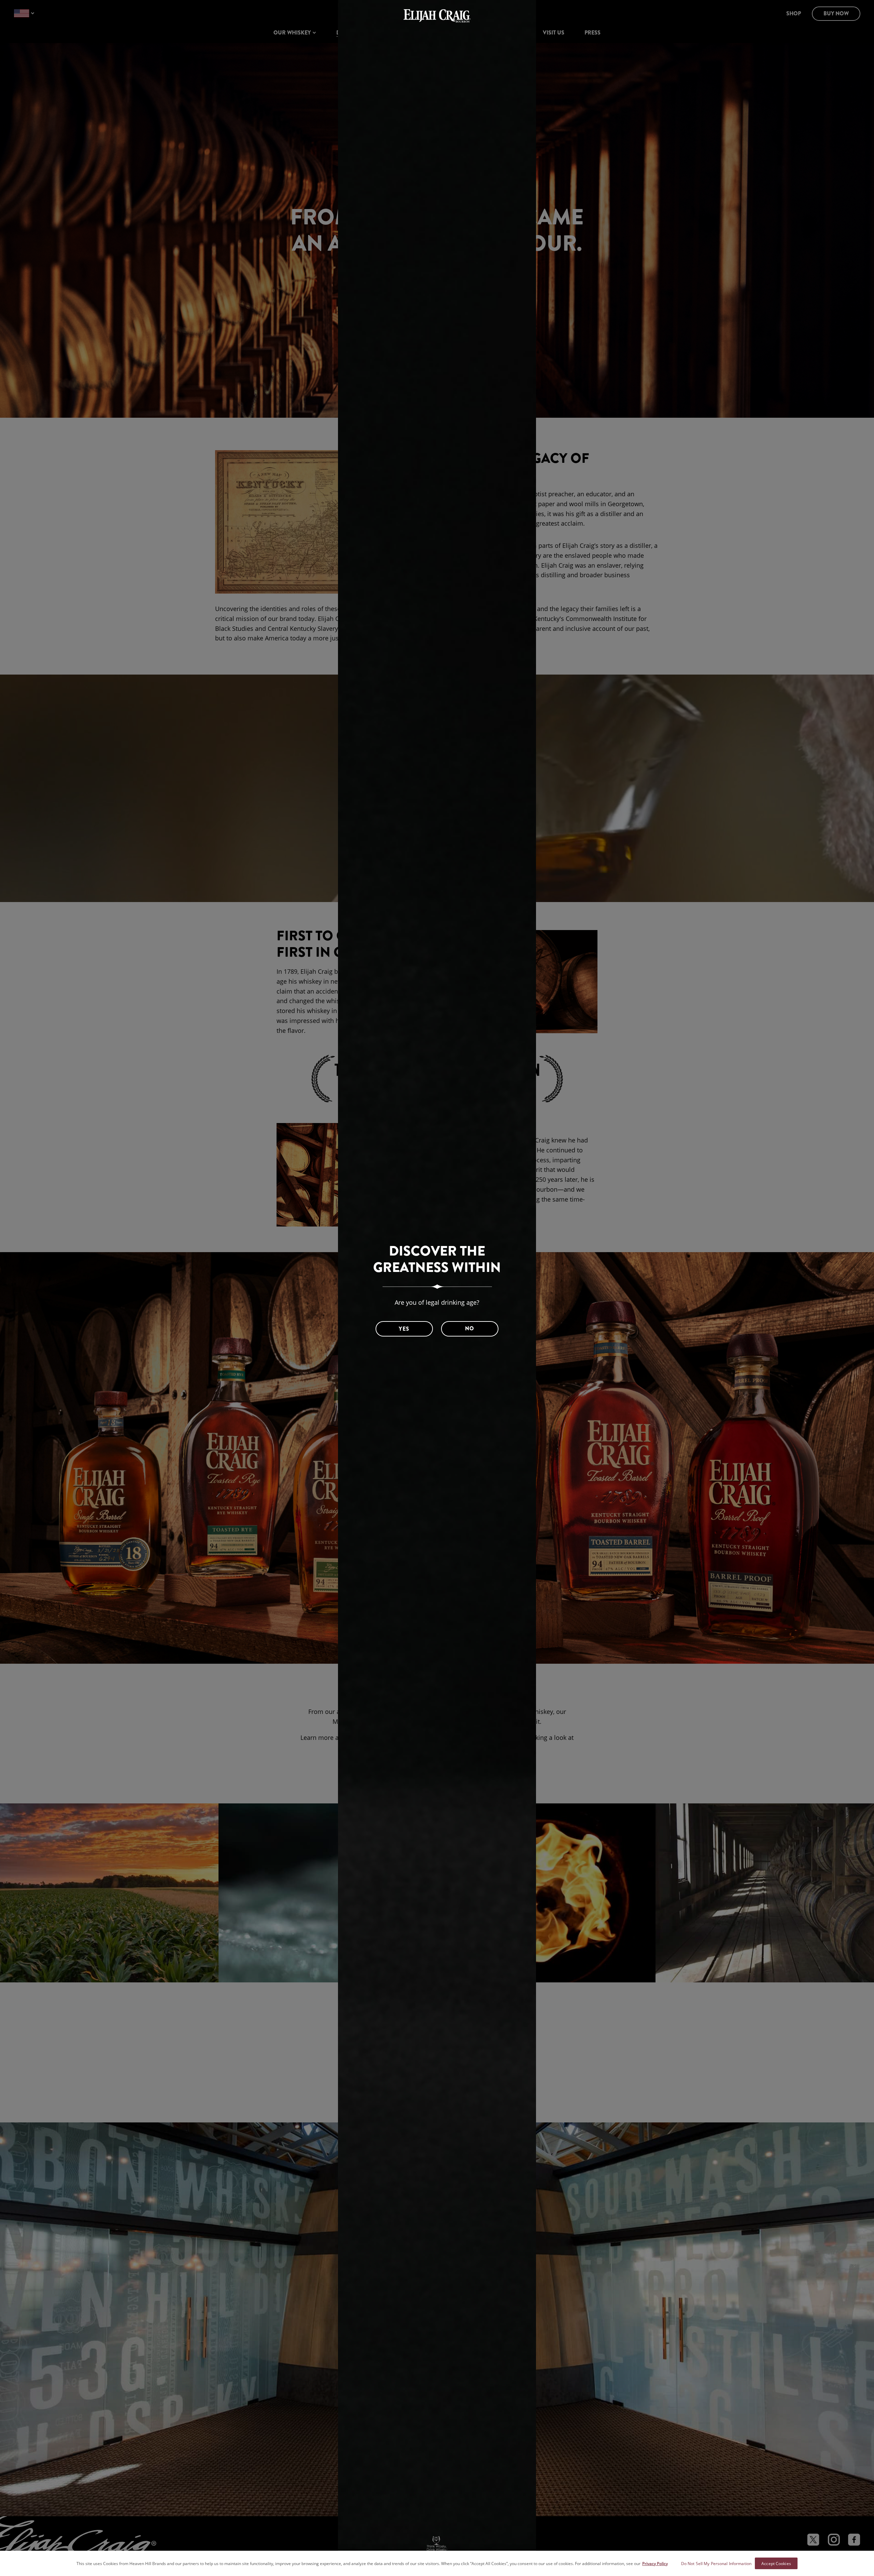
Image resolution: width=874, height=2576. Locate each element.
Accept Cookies (776, 2563)
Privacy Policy (655, 2563)
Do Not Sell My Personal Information (716, 2563)
